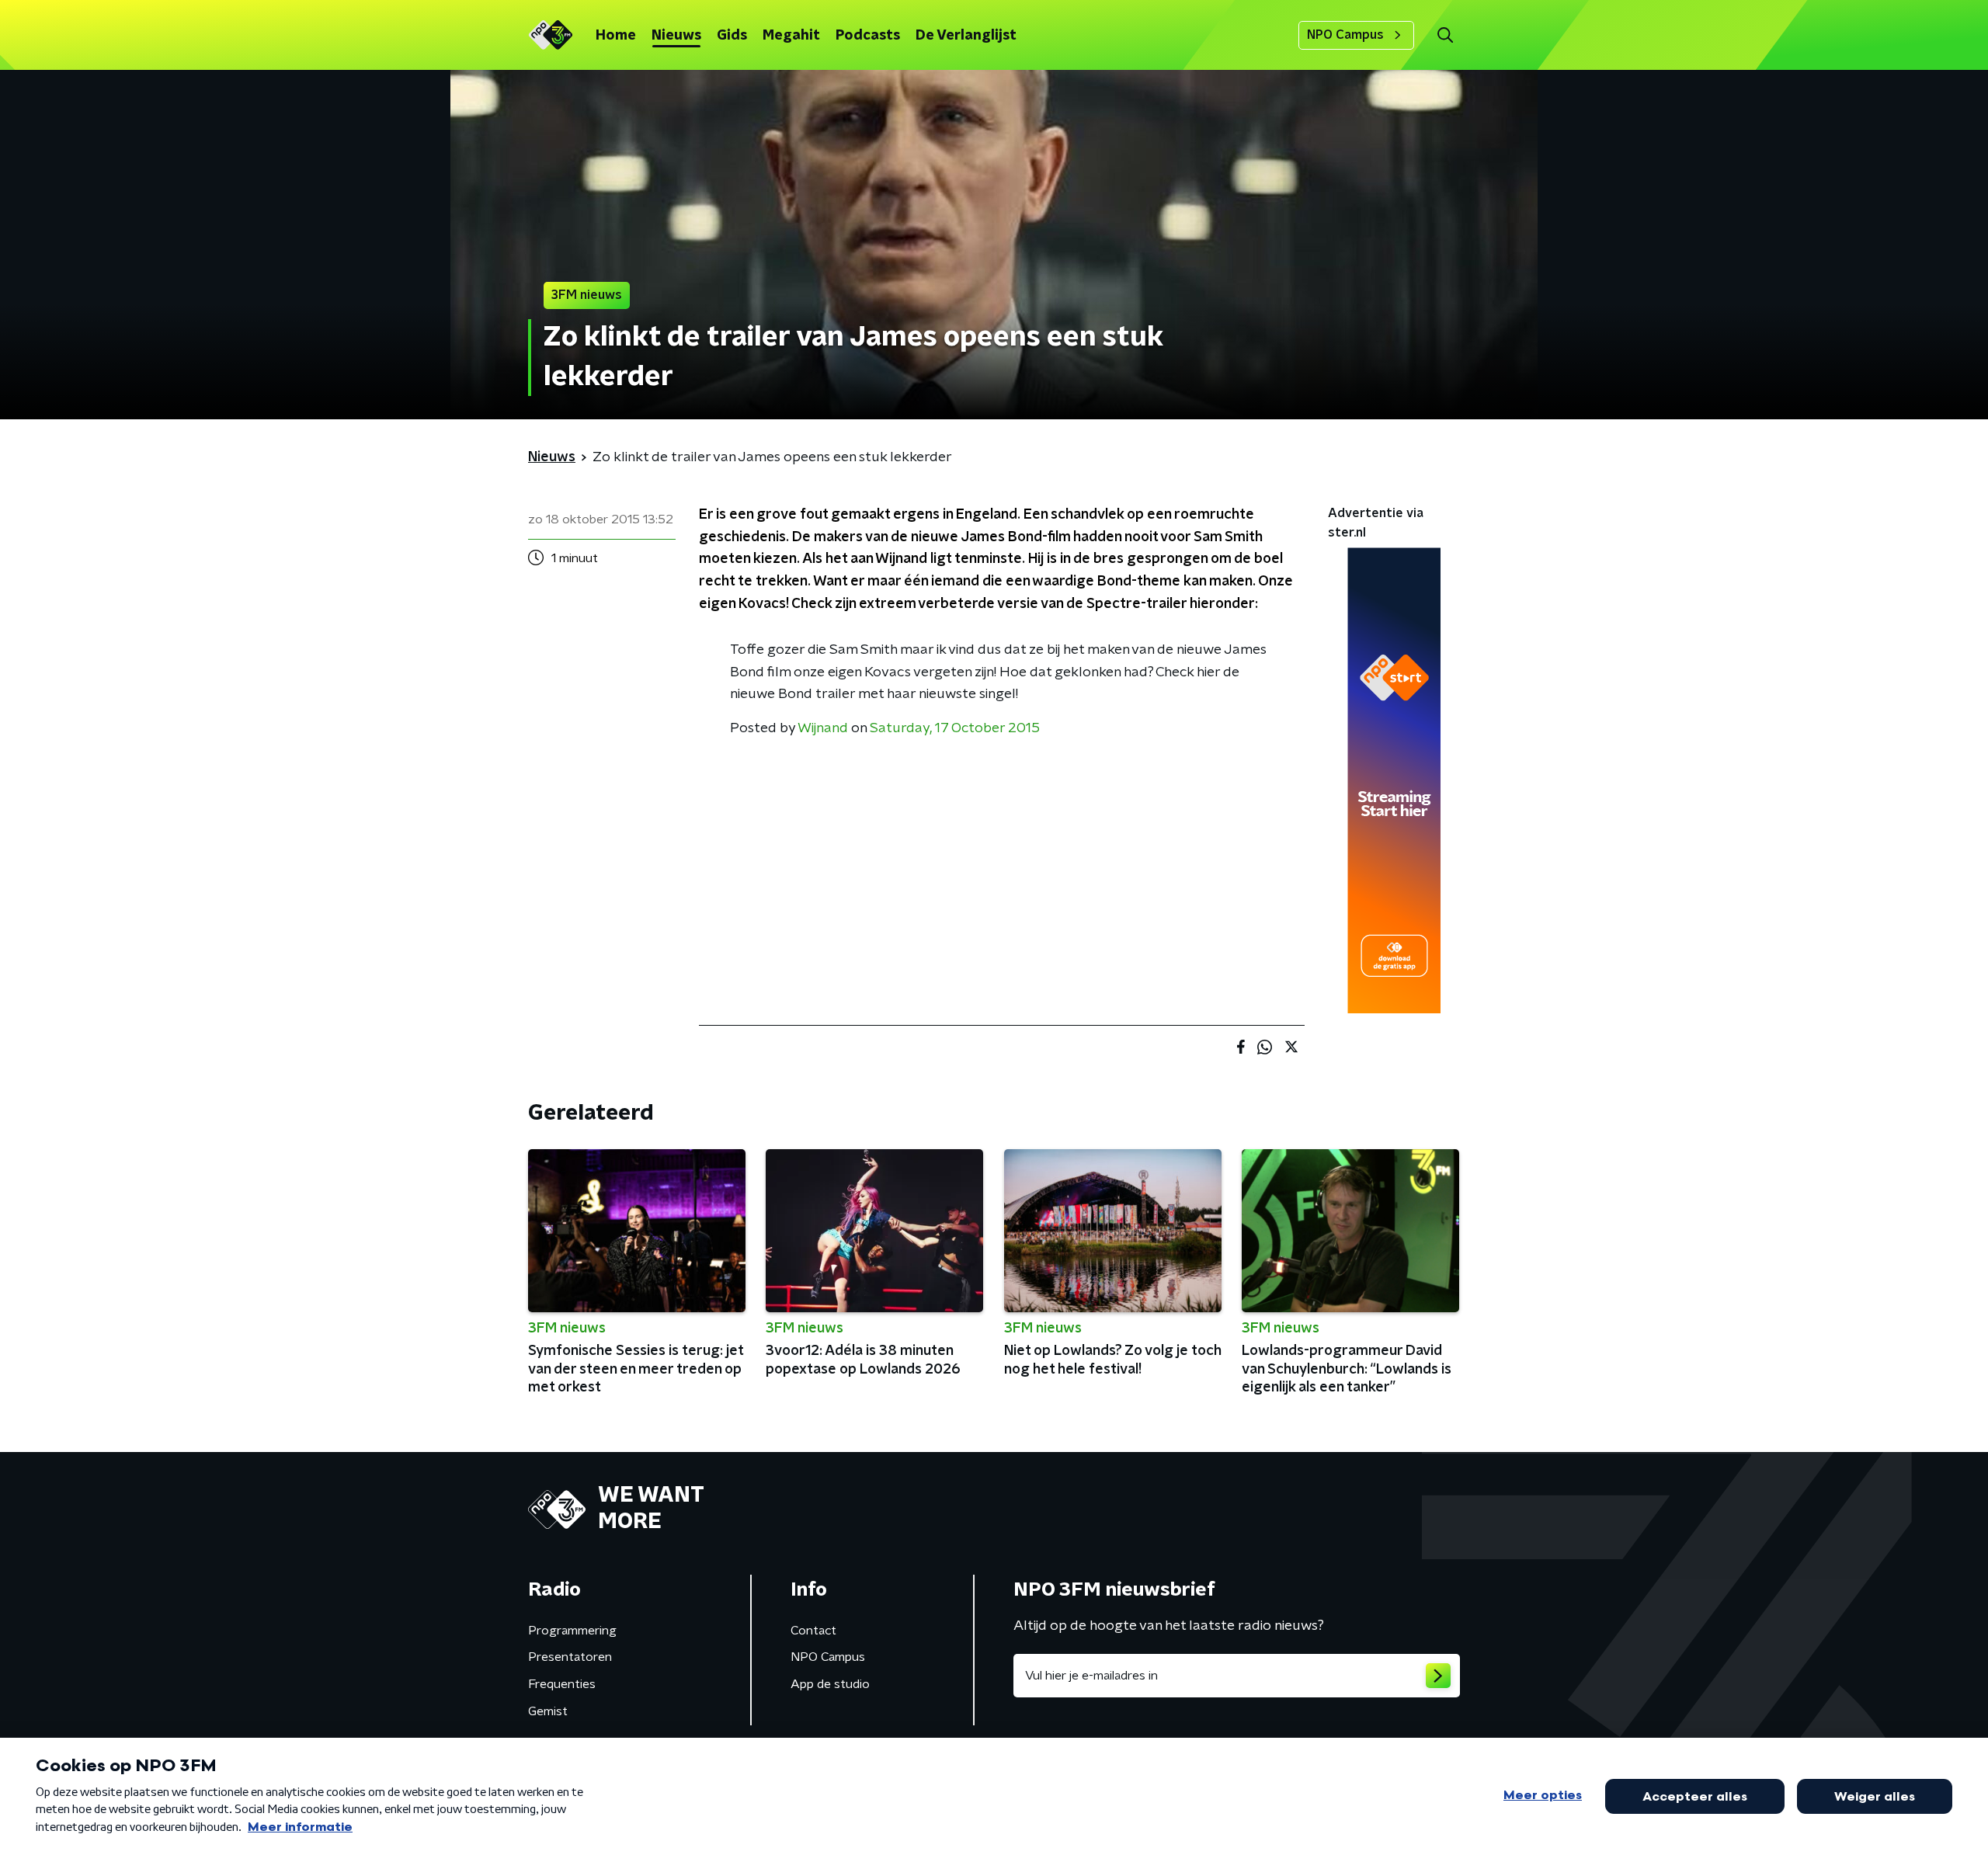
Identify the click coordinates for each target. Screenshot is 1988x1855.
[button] (1445, 35)
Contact (813, 1631)
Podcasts (868, 36)
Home (616, 36)
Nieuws (676, 36)
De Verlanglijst (966, 36)
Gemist (548, 1711)
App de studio (830, 1684)
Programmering (572, 1631)
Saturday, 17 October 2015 (955, 728)
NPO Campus (1345, 35)
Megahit (791, 36)
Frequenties (562, 1684)
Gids (732, 36)
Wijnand (823, 728)
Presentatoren (570, 1657)
